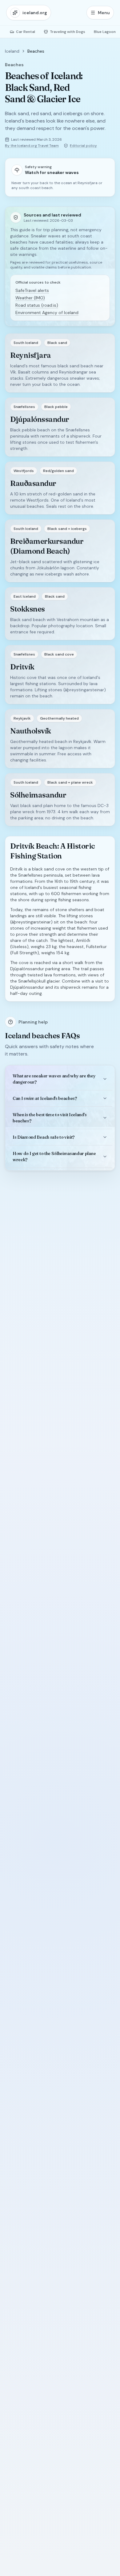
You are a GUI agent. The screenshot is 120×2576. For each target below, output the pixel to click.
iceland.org (35, 13)
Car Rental (26, 32)
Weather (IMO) (30, 298)
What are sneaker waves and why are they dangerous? (54, 1079)
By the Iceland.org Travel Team (32, 146)
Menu (104, 13)
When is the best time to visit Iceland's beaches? (50, 1118)
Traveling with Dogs (68, 32)
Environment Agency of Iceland (47, 313)
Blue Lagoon (105, 32)
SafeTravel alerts (32, 290)
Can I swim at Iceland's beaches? (45, 1098)
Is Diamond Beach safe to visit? (44, 1137)
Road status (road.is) (37, 305)
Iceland (12, 51)
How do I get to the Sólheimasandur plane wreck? (54, 1157)
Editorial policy (83, 146)
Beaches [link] (36, 51)
